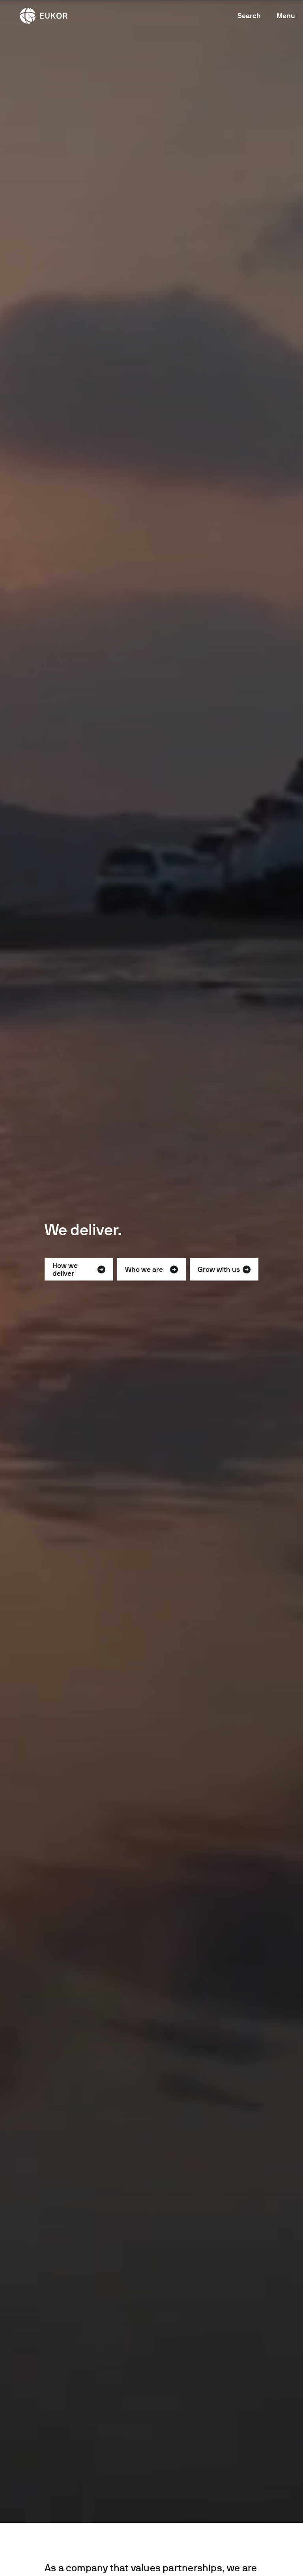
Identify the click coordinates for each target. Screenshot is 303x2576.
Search (249, 16)
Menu (286, 16)
